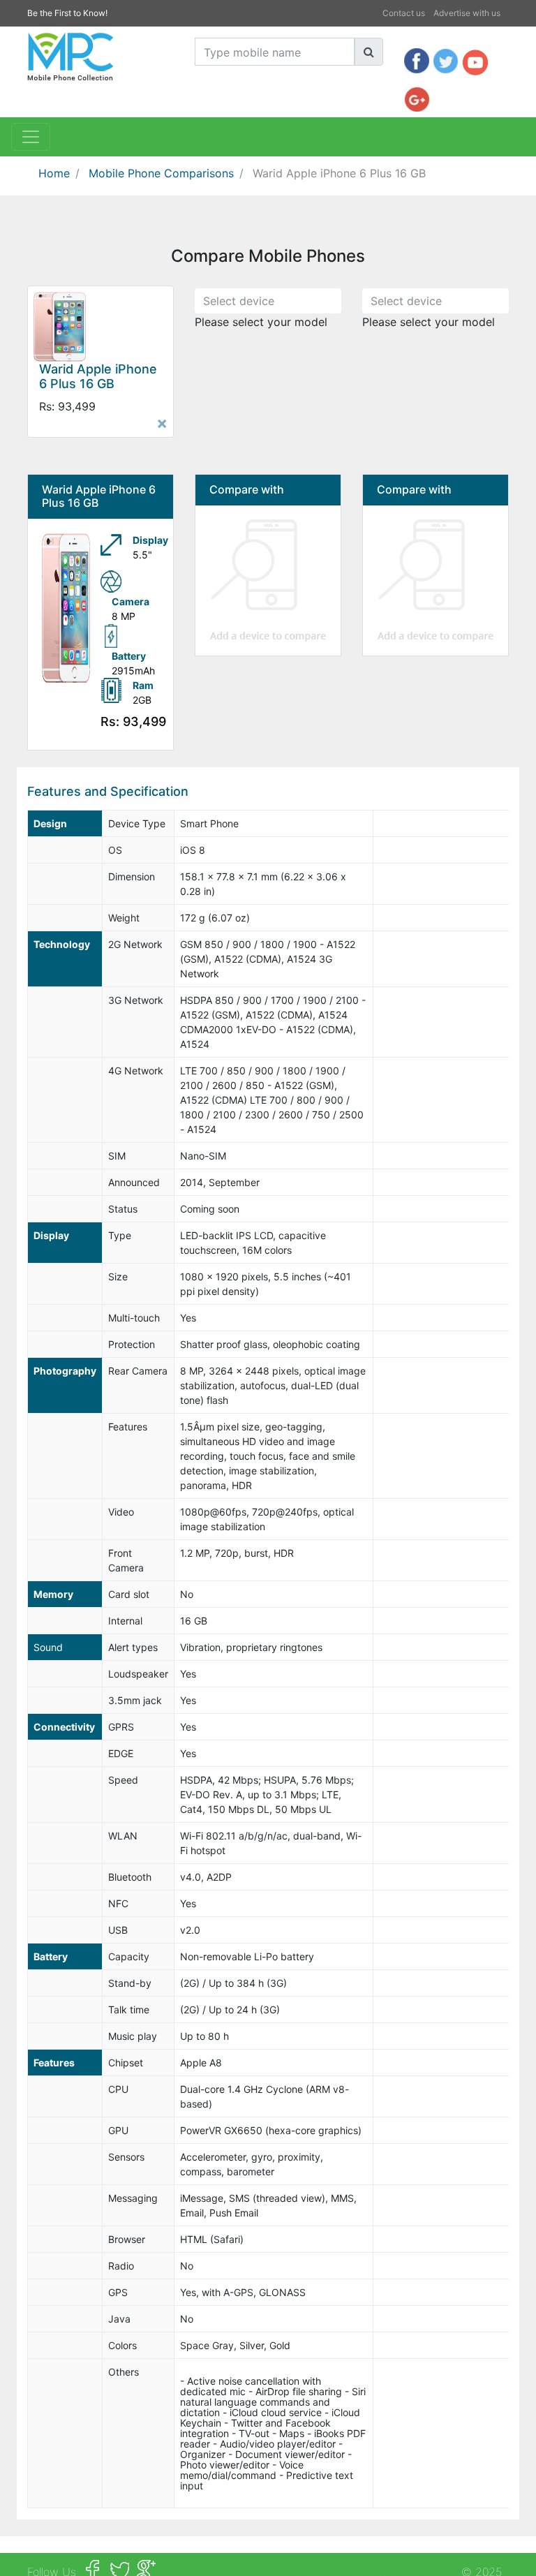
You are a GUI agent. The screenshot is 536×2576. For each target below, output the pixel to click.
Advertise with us (467, 13)
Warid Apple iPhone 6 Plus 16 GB (339, 173)
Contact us (404, 13)
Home (54, 173)
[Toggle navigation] (31, 137)
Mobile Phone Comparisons (161, 173)
